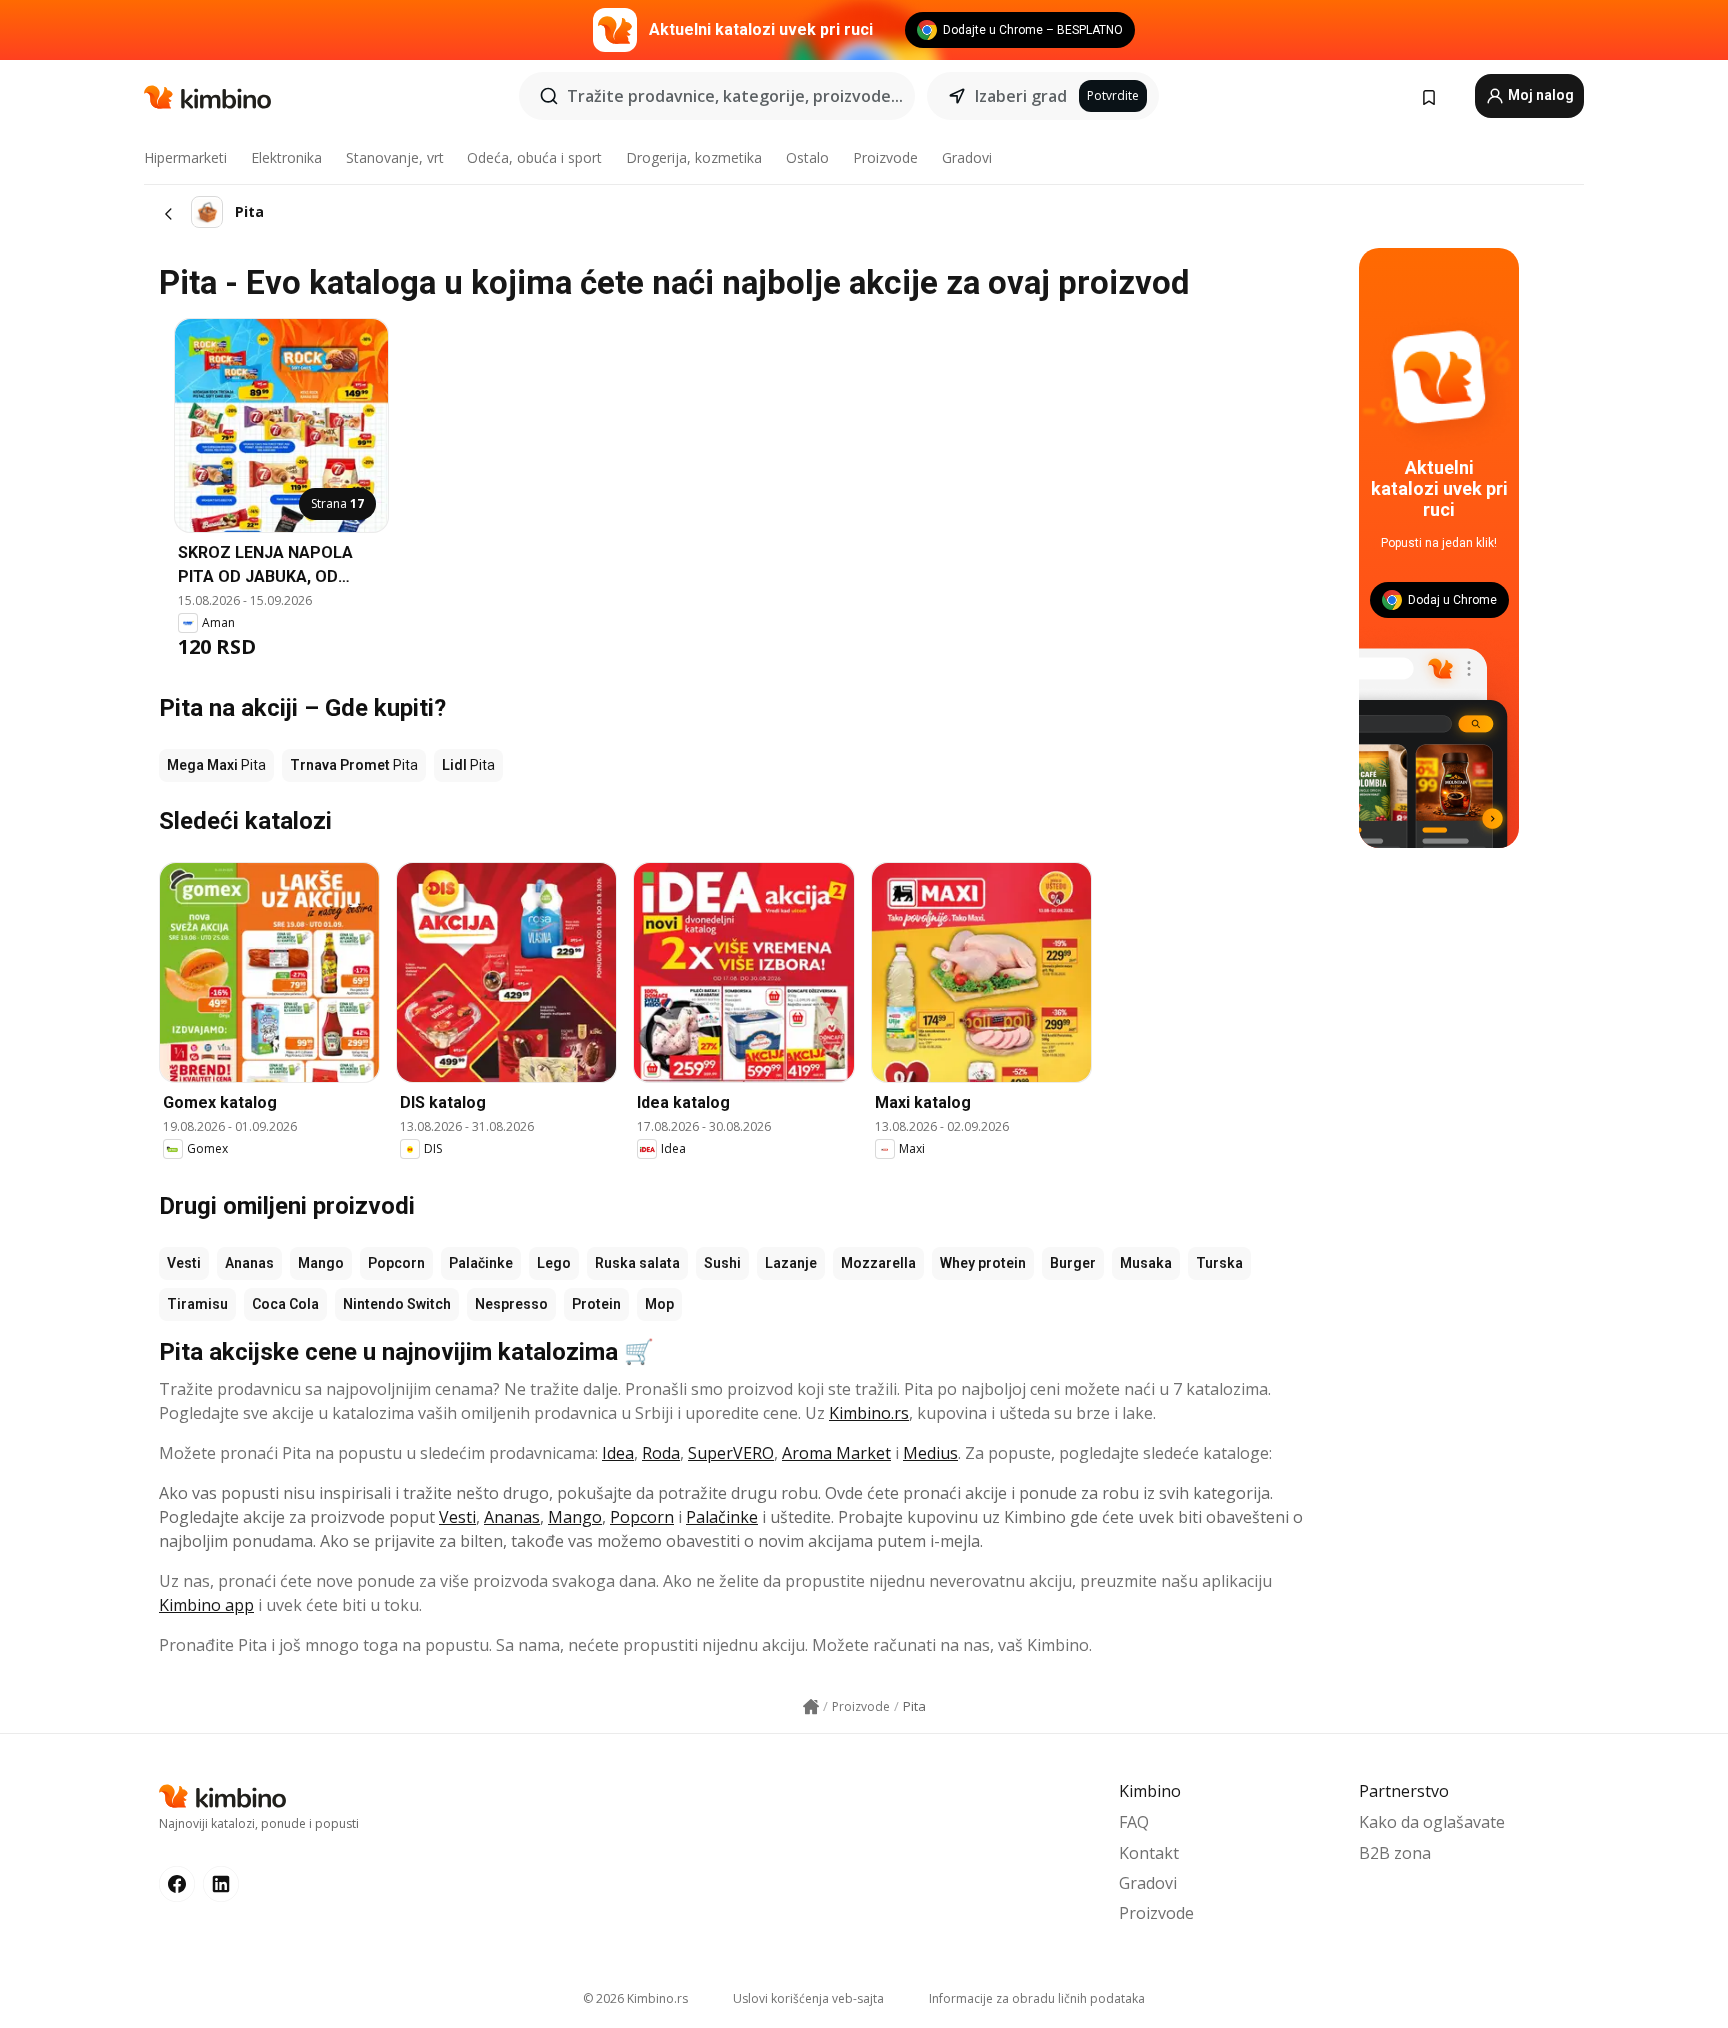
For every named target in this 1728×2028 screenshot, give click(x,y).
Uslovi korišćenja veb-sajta (808, 1998)
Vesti (184, 1263)
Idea (618, 1453)
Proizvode (885, 157)
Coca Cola (285, 1304)
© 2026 (635, 1998)
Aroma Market (836, 1453)
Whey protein (983, 1263)
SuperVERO (731, 1453)
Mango (321, 1263)
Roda (661, 1453)
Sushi (722, 1263)
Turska (1219, 1263)
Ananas (249, 1263)
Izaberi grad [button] (1021, 96)
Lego (554, 1263)
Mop (659, 1304)
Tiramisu (197, 1304)
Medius (930, 1453)
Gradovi (967, 157)
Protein (596, 1304)
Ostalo (807, 157)
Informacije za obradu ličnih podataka (1037, 1998)
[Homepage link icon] (811, 1707)
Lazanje (791, 1263)
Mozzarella (878, 1263)
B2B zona (1395, 1853)
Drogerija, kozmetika (694, 157)
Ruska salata (637, 1263)
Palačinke (481, 1263)
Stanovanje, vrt (395, 157)
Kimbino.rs (869, 1413)
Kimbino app (206, 1605)
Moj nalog (1539, 95)
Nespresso (511, 1304)
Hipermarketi (185, 157)
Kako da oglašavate (1432, 1822)
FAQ (1134, 1822)
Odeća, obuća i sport (534, 157)
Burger (1073, 1263)
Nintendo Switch (397, 1304)
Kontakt (1149, 1853)
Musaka (1146, 1263)
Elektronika (286, 157)
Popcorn (396, 1263)
